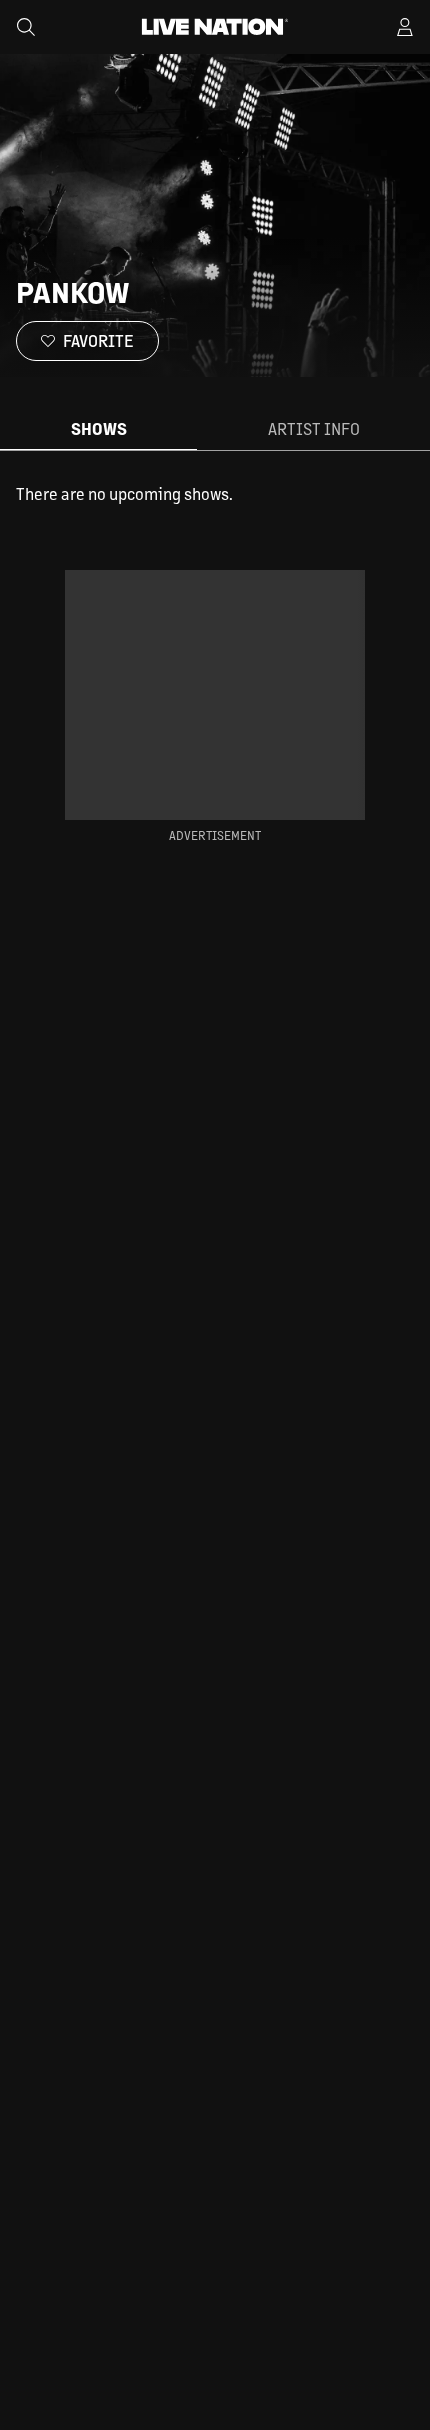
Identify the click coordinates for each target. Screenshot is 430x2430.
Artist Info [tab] (314, 428)
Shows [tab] (99, 428)
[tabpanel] (215, 494)
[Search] (26, 27)
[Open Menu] (405, 27)
